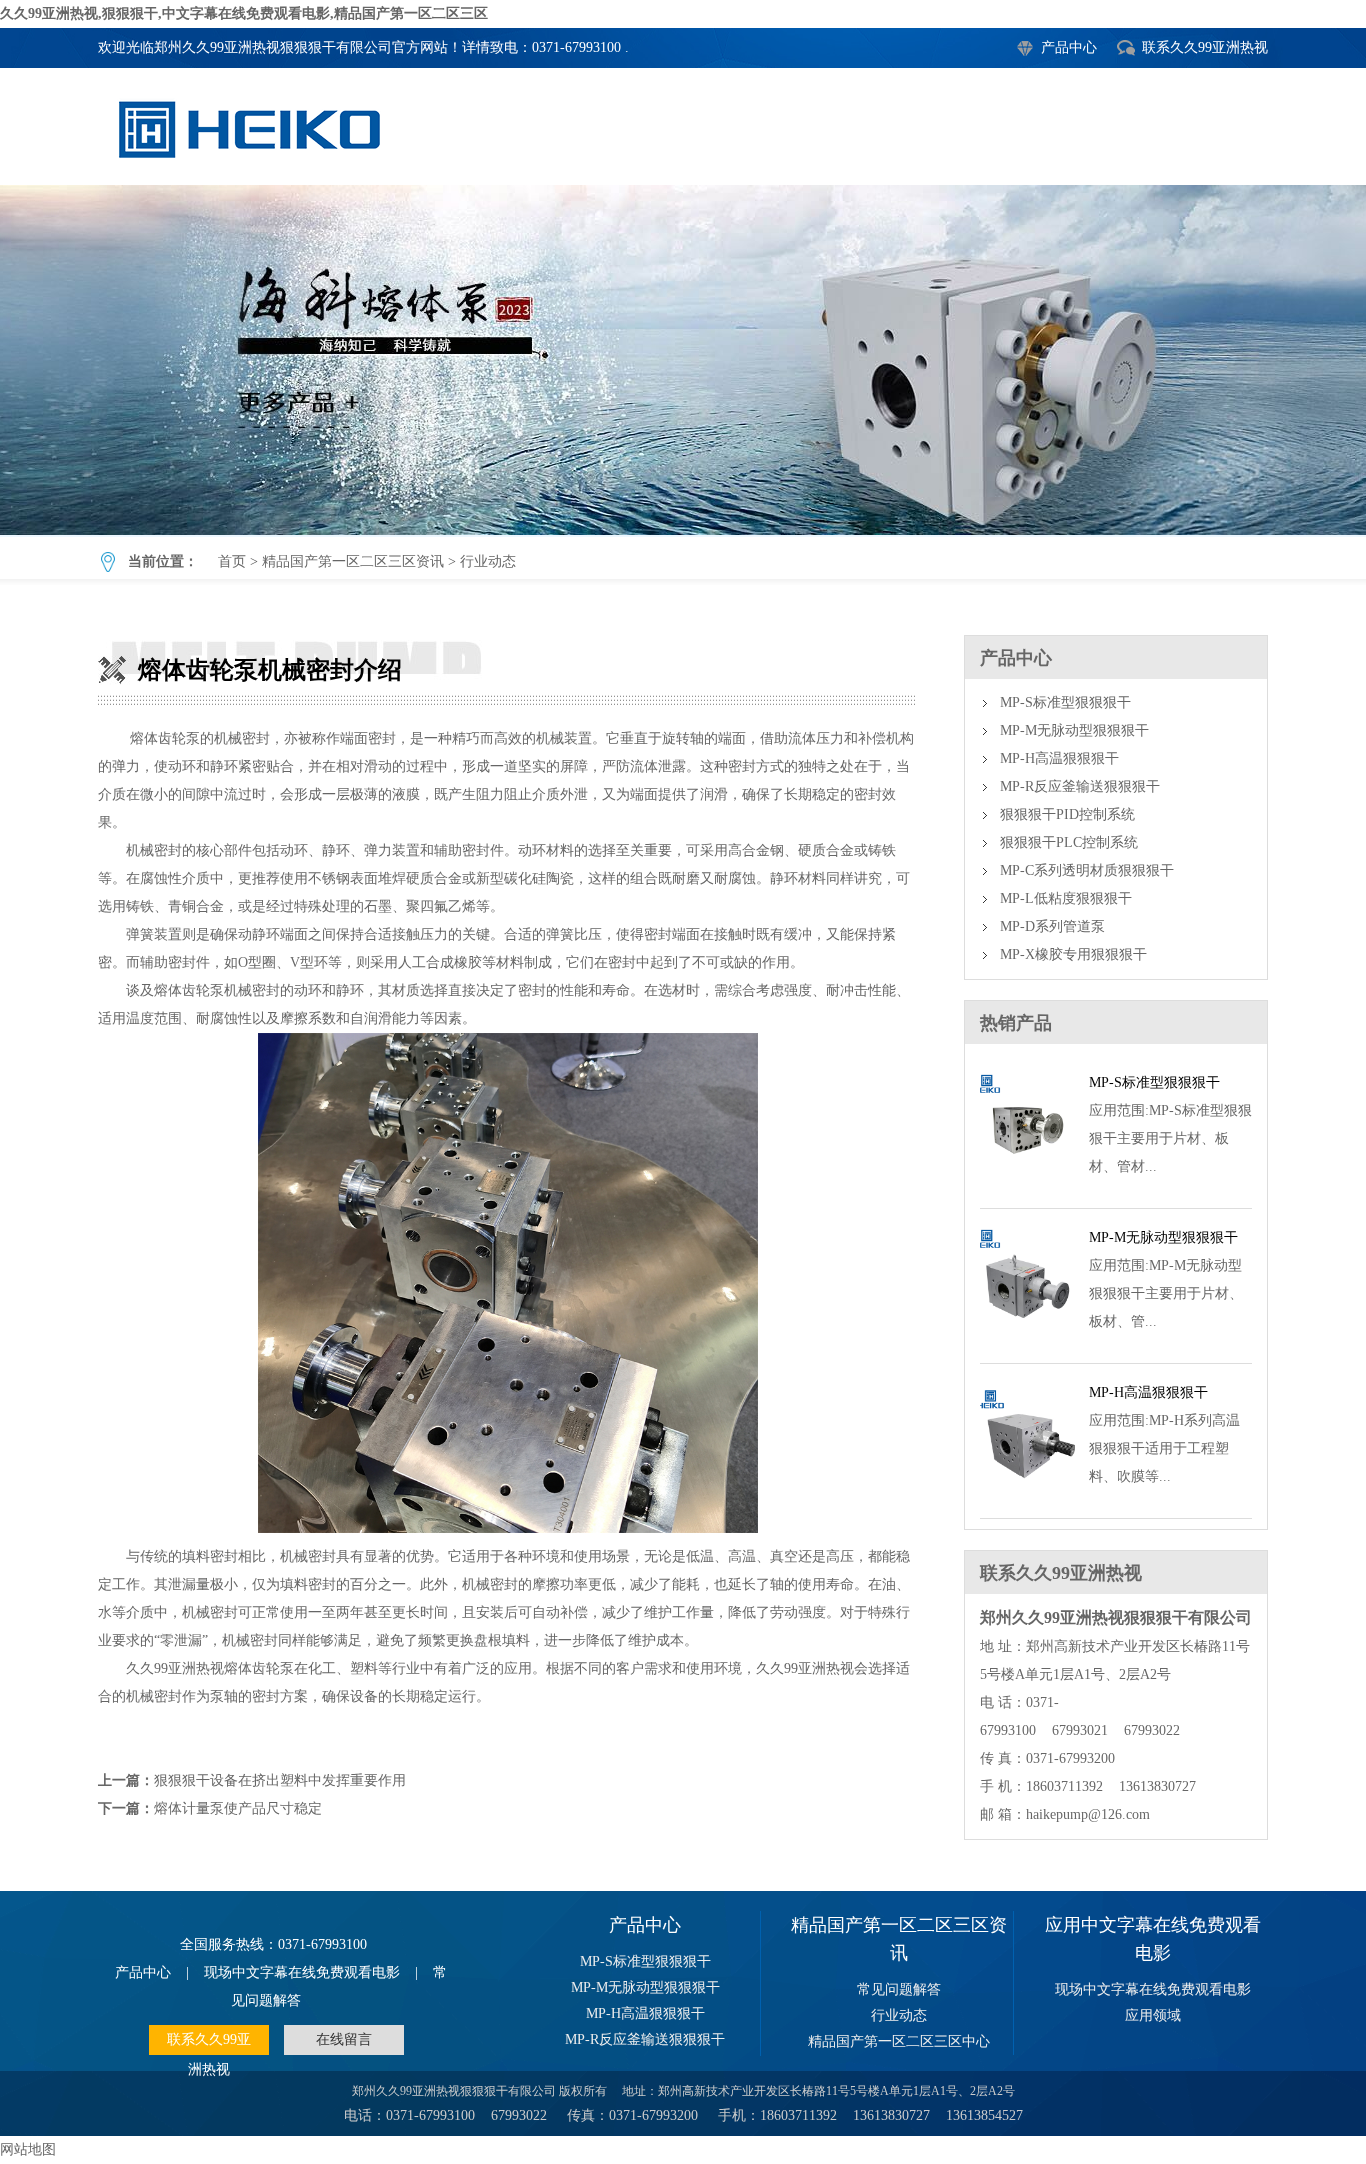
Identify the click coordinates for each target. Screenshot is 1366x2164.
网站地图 (28, 2149)
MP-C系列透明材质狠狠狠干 (1087, 870)
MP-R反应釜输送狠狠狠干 (1080, 786)
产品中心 (1069, 47)
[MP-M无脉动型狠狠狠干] (1027, 1339)
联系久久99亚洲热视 (1205, 47)
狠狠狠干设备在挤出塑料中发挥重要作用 (280, 1780)
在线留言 (344, 2039)
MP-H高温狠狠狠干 (1059, 758)
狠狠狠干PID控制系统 (1067, 814)
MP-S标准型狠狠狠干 (1065, 702)
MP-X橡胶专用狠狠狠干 (1073, 954)
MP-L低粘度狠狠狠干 (1066, 898)
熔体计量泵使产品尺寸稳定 (238, 1808)
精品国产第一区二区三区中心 (899, 2041)
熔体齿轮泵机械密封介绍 (683, 360)
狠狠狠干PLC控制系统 (1069, 842)
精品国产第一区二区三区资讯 (353, 561)
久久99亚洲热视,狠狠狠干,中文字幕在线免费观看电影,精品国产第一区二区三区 (244, 13)
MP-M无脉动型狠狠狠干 (1074, 730)
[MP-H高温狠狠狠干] (1027, 1494)
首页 (232, 561)
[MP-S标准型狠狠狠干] (1027, 1184)
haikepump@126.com (1088, 1814)
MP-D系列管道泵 (1052, 926)
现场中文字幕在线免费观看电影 (302, 1972)
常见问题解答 (899, 1989)
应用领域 (1153, 2015)
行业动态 (488, 561)
